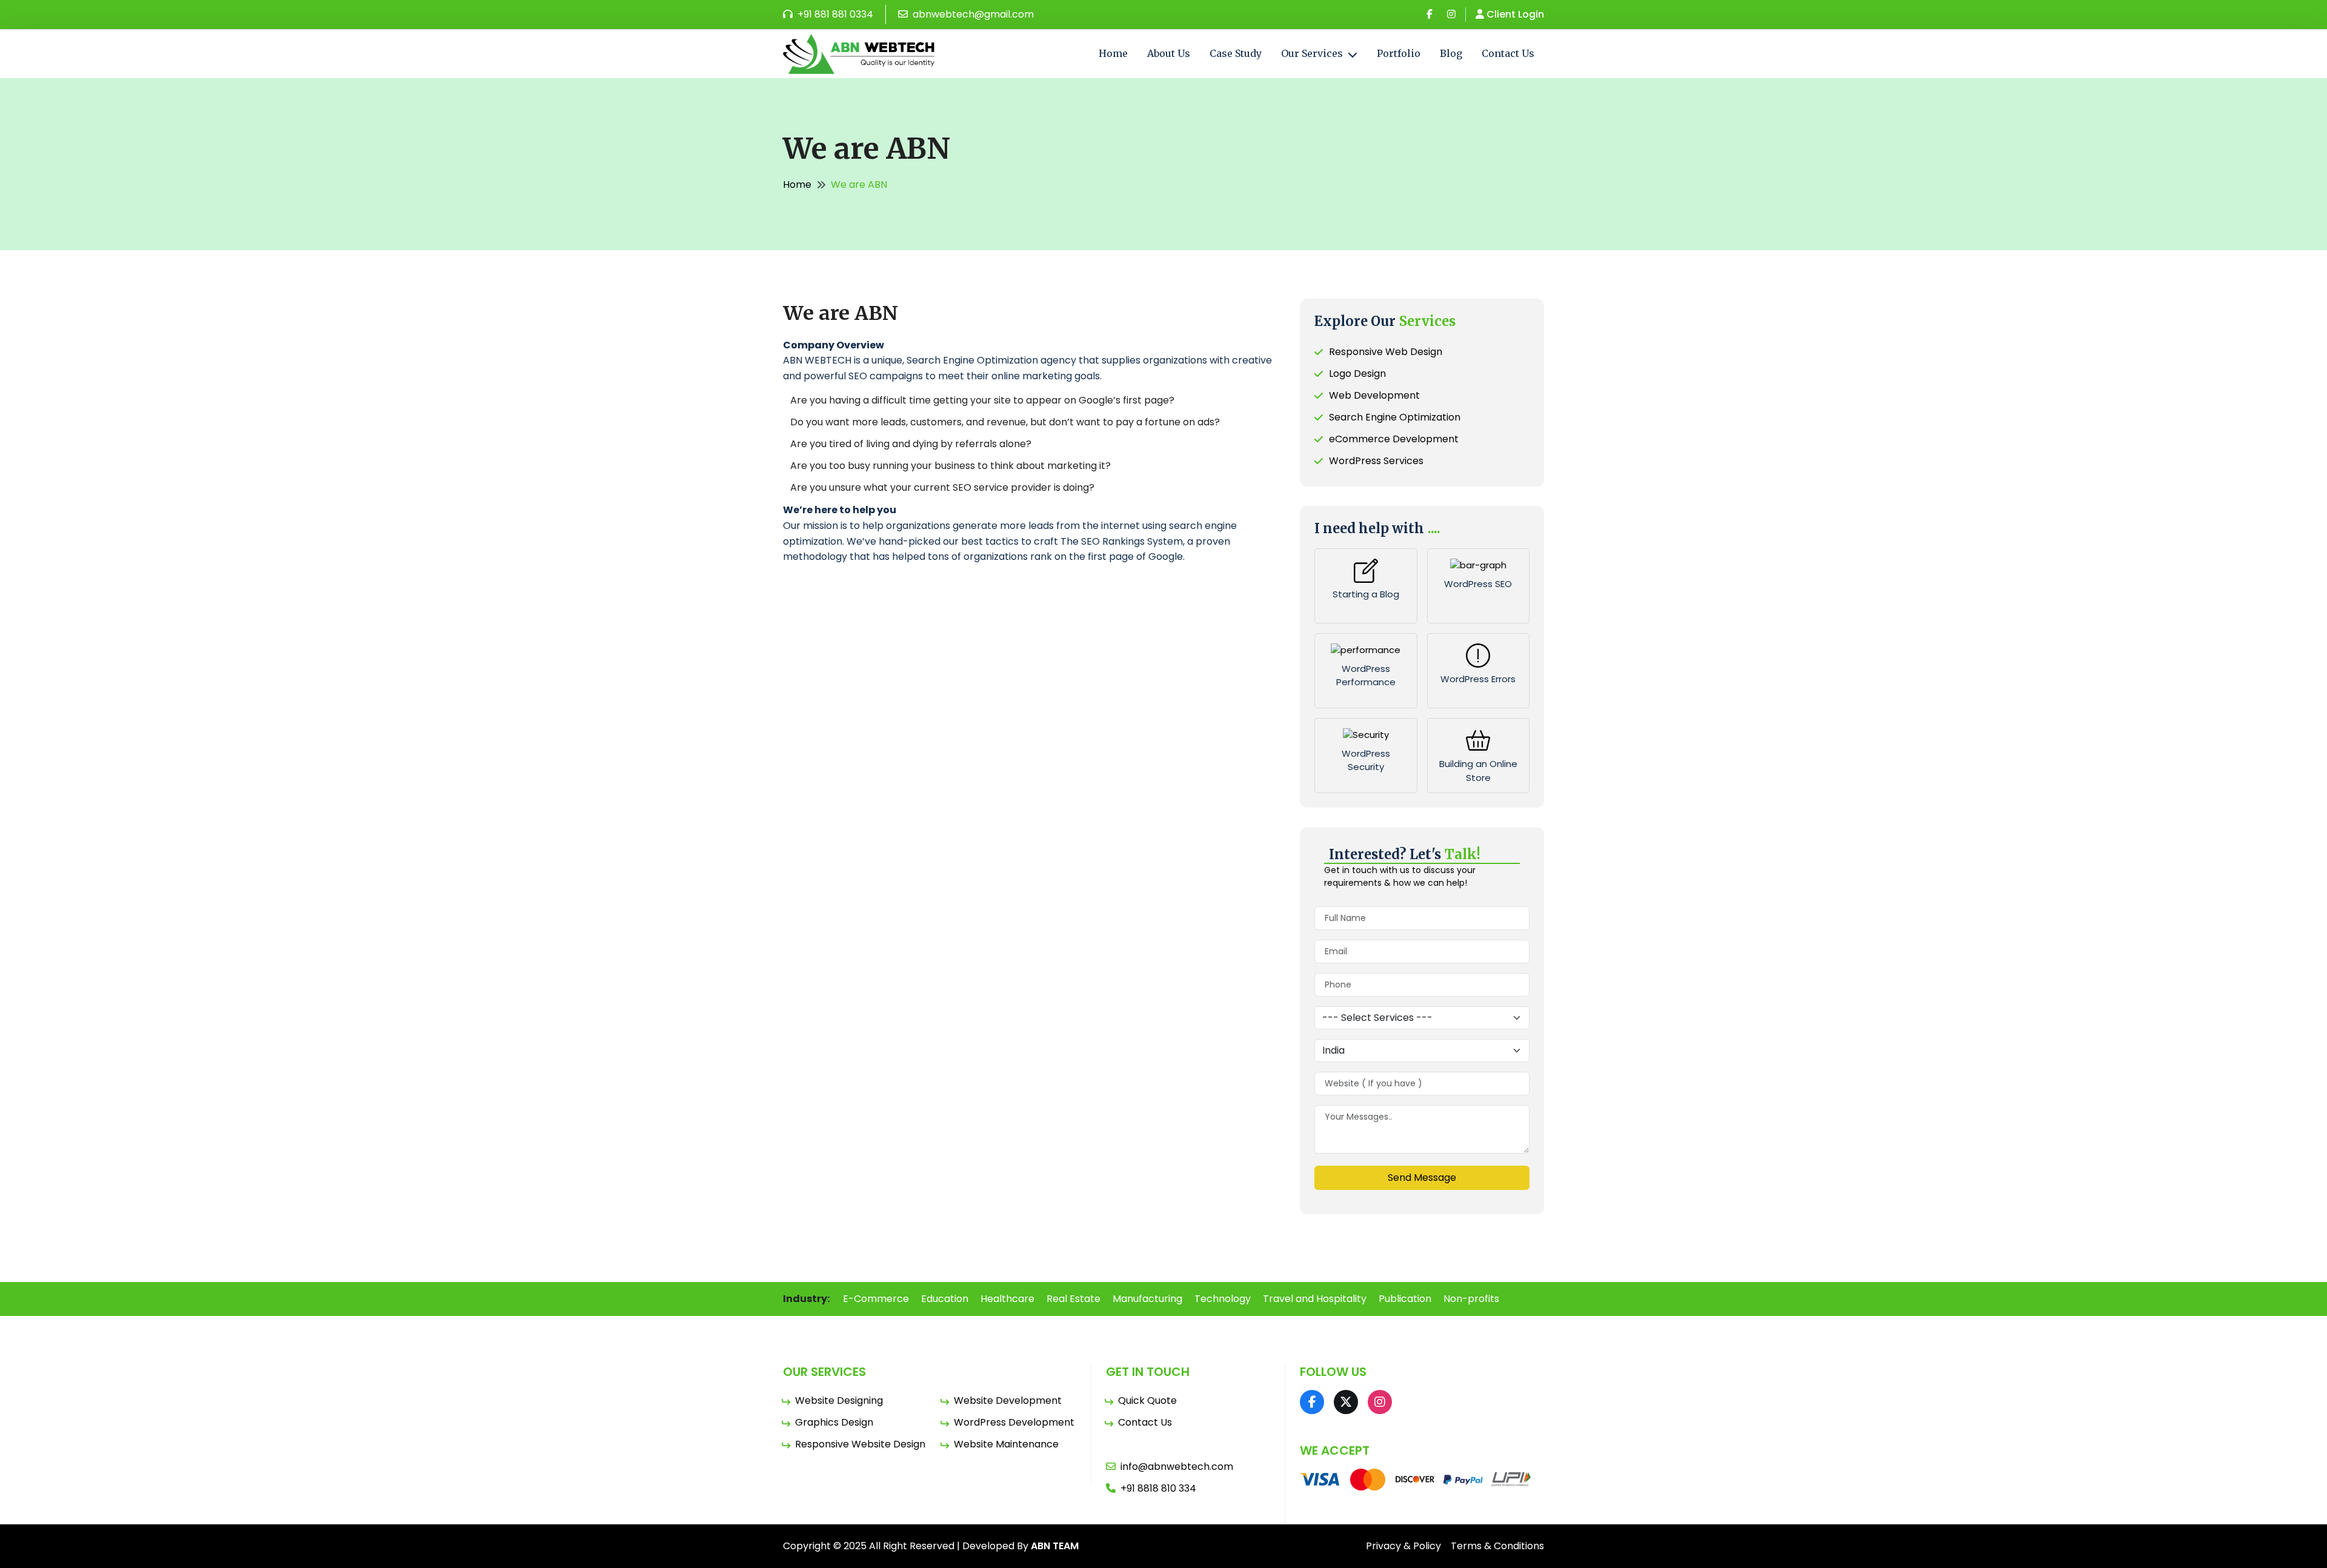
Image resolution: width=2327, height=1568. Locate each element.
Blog (1451, 53)
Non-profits (1471, 1299)
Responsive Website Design (860, 1444)
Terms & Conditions (1497, 1546)
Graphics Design (834, 1422)
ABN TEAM (1055, 1546)
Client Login (1515, 14)
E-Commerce (876, 1299)
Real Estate (1074, 1299)
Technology (1223, 1299)
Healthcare (1007, 1299)
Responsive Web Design (1386, 352)
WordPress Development (1014, 1422)
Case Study (1236, 53)
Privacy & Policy (1403, 1546)
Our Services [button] (1313, 53)
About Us (1169, 53)
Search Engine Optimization (1395, 417)
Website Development (1008, 1400)
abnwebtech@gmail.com (972, 14)
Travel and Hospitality (1315, 1299)
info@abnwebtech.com (1177, 1467)
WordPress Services (1376, 461)
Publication (1405, 1299)
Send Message (1422, 1178)
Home (1113, 53)
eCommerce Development (1394, 439)
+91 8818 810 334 (1158, 1488)
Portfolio (1399, 53)
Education (945, 1299)
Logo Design (1357, 374)
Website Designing (839, 1400)
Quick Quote (1147, 1400)
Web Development (1374, 395)
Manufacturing (1147, 1299)
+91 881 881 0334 (834, 14)
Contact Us (1508, 53)
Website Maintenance (1006, 1444)
